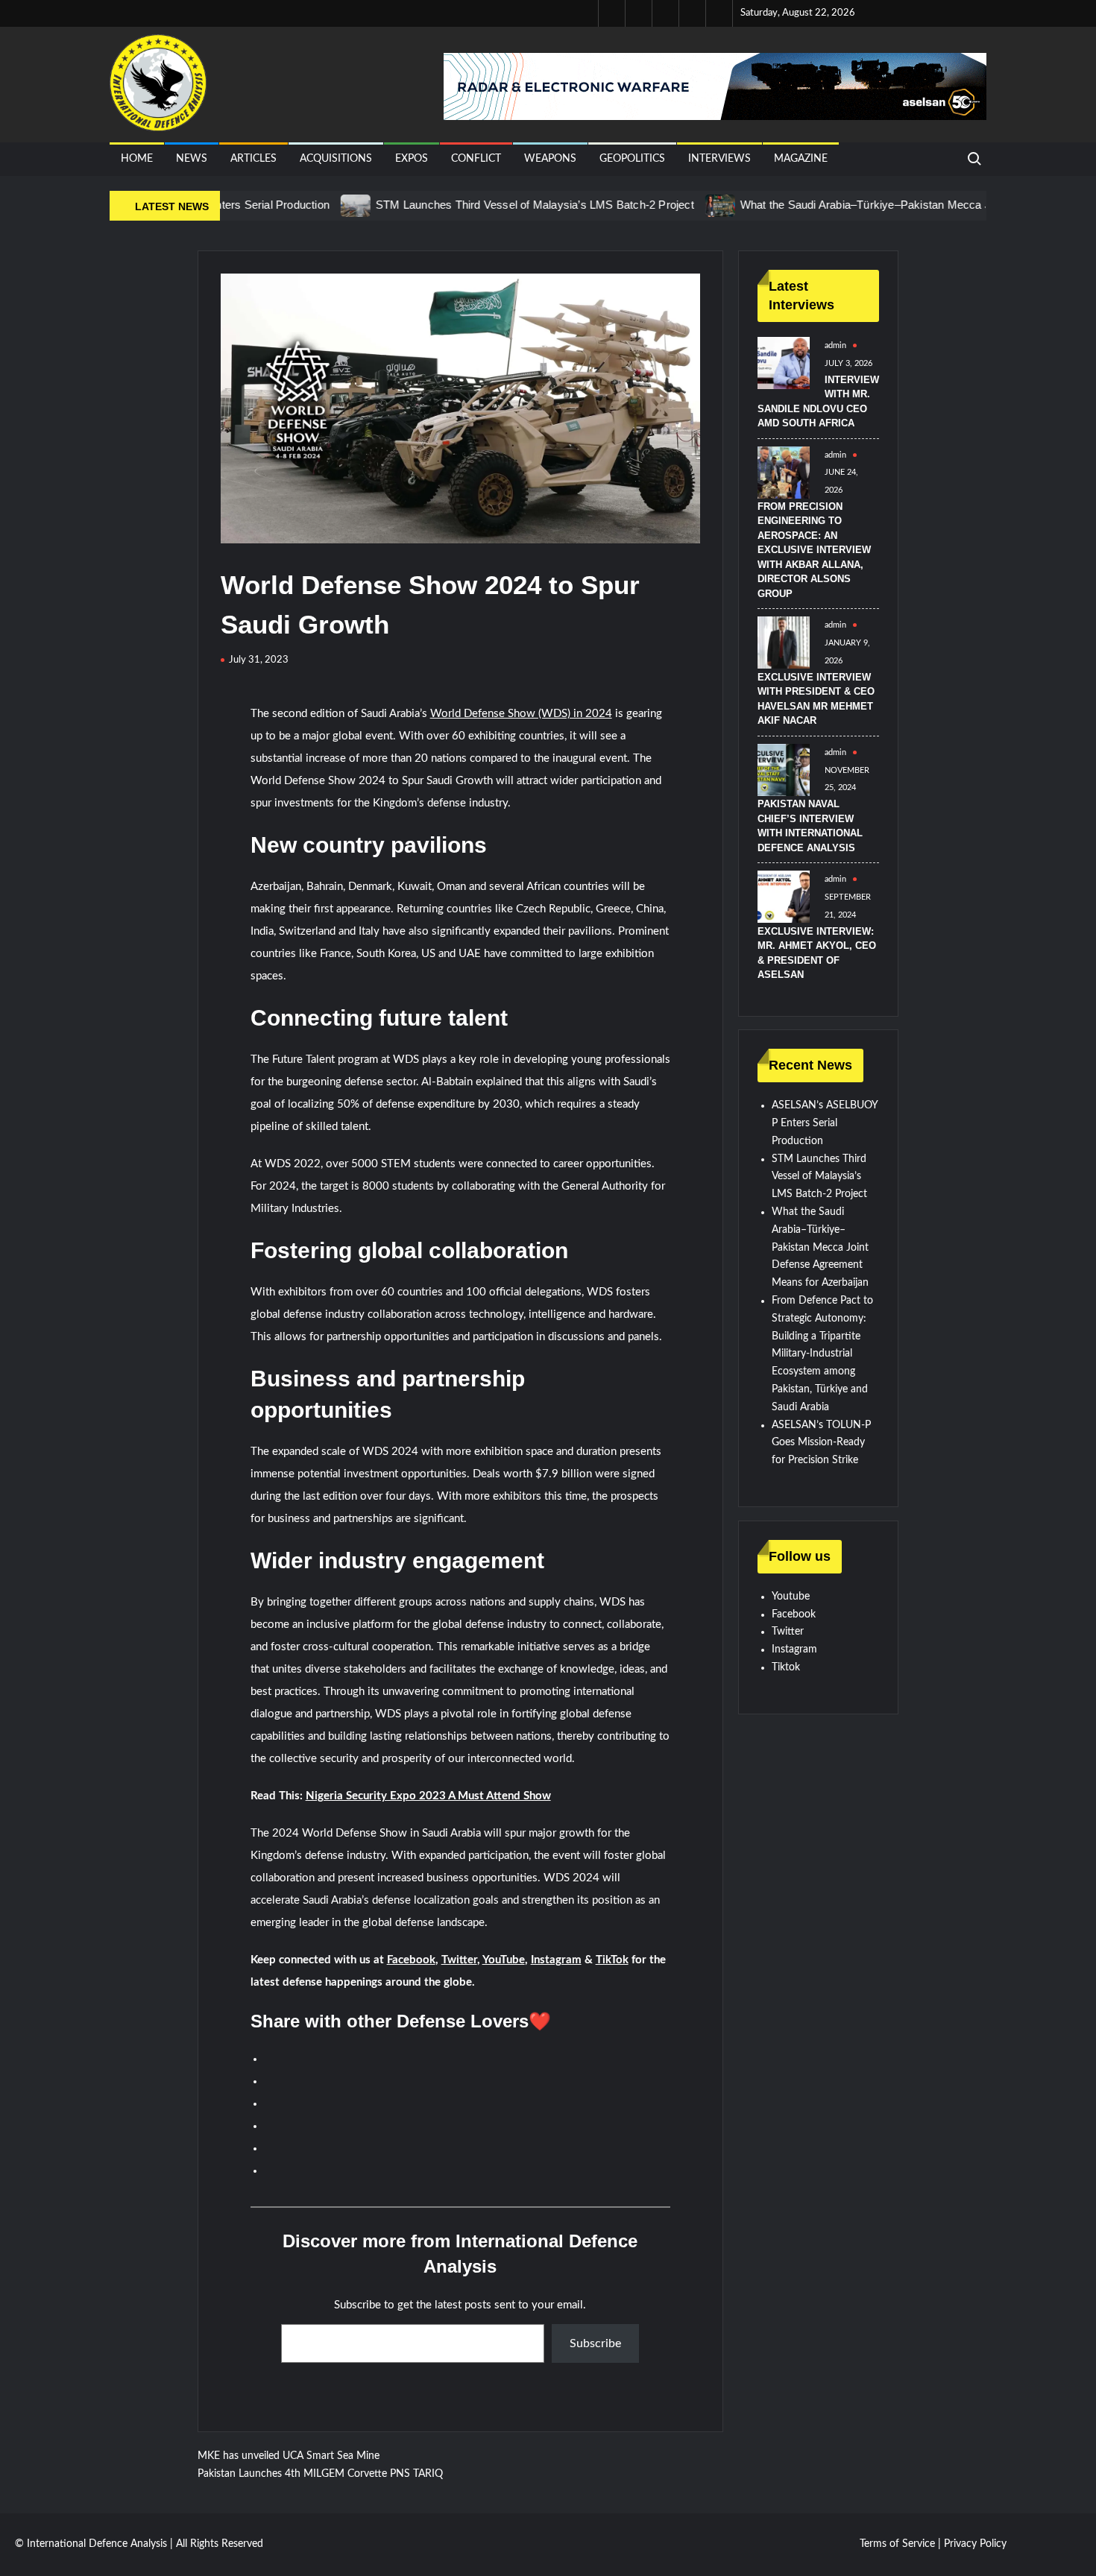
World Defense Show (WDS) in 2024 (521, 714)
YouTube (504, 1960)
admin (835, 345)
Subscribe (595, 2343)
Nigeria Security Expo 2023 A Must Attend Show (428, 1796)
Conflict (476, 159)
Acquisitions (336, 159)
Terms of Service (897, 2544)
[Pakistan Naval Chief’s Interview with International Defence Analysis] (784, 769)
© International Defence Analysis (91, 2544)
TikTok (612, 1960)
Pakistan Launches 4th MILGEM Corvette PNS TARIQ (320, 2474)
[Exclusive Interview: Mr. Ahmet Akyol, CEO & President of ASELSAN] (784, 897)
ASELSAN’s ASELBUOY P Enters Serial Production (825, 1123)
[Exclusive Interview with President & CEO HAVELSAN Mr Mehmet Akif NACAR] (784, 643)
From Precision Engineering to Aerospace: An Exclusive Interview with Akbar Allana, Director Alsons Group (814, 550)
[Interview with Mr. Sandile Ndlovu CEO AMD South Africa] (784, 363)
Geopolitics (632, 159)
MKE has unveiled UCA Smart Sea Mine (289, 2456)
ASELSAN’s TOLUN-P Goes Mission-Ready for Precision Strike (821, 1443)
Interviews (719, 159)
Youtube (791, 1597)
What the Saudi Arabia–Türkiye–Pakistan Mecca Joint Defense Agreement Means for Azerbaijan (820, 1247)
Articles (253, 159)
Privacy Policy (975, 2544)
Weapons (550, 159)
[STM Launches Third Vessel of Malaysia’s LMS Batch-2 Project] (305, 206)
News (192, 159)
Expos (412, 159)
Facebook (411, 1960)
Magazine (801, 159)
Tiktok (786, 1667)
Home (137, 159)
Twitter (459, 1960)
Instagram (556, 1960)
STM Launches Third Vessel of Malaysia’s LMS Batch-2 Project (484, 205)
